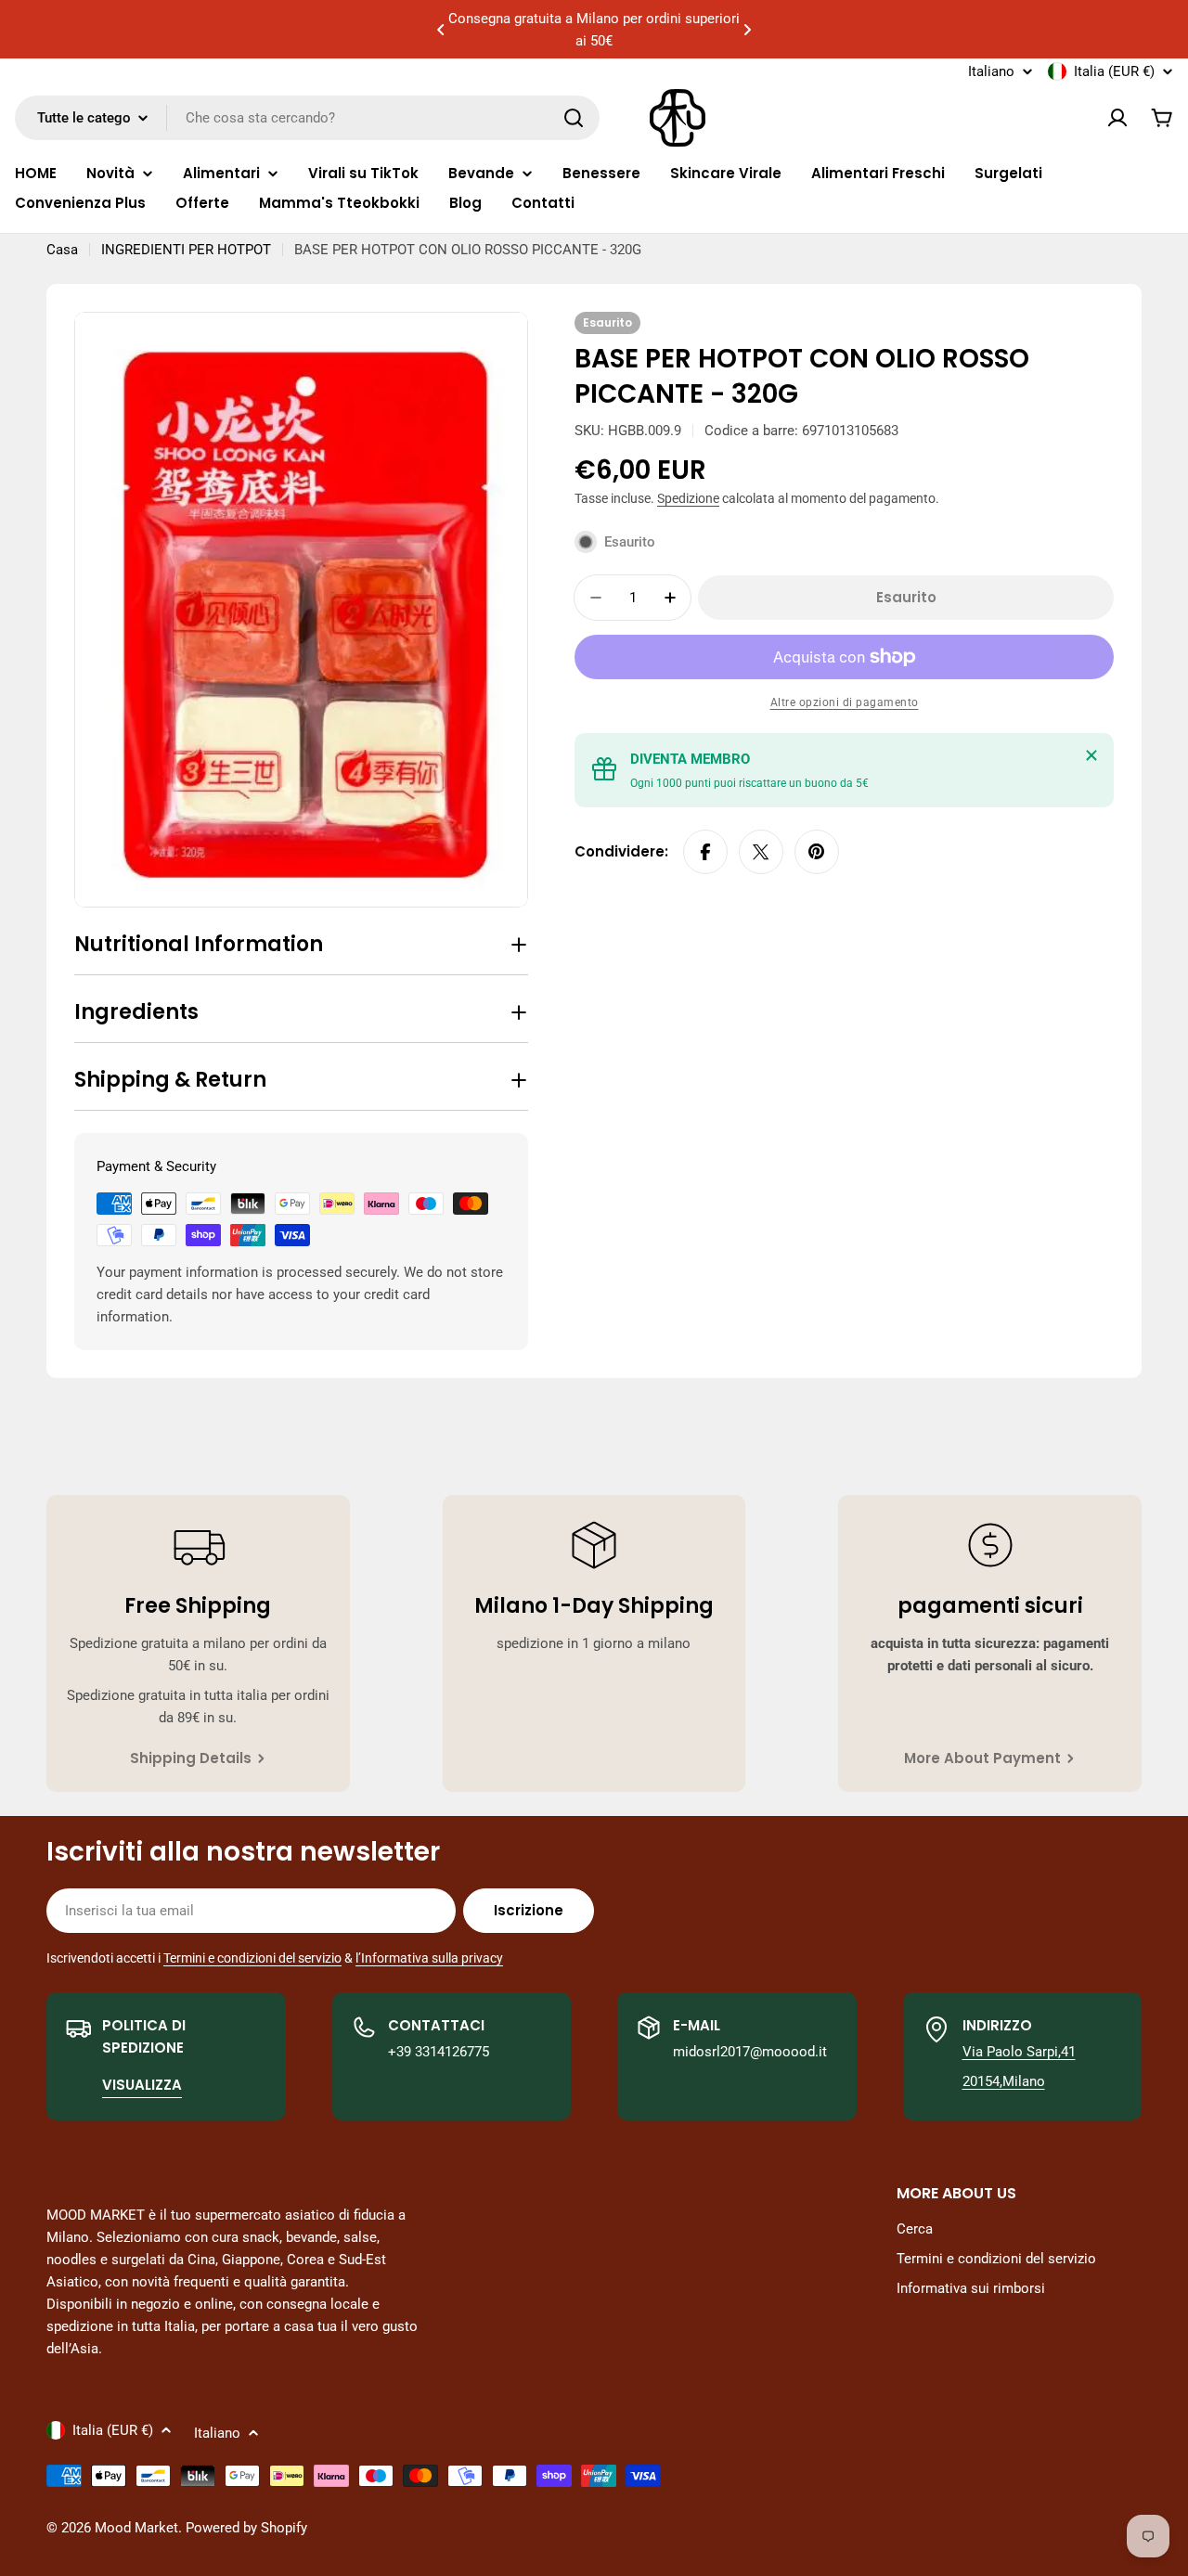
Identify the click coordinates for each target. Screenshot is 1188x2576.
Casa (62, 250)
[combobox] (307, 118)
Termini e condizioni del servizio (252, 1958)
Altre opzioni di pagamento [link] (845, 702)
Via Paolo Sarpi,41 (1019, 2052)
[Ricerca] (574, 118)
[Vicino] (1091, 755)
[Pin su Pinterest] (817, 852)
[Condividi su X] (761, 852)
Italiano (991, 72)
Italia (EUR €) (1114, 71)
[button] (441, 30)
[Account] (1117, 118)
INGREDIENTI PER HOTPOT (186, 250)
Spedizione (688, 498)
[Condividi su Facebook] (705, 852)
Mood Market (136, 2528)
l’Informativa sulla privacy (429, 1958)
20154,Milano (1004, 2081)
